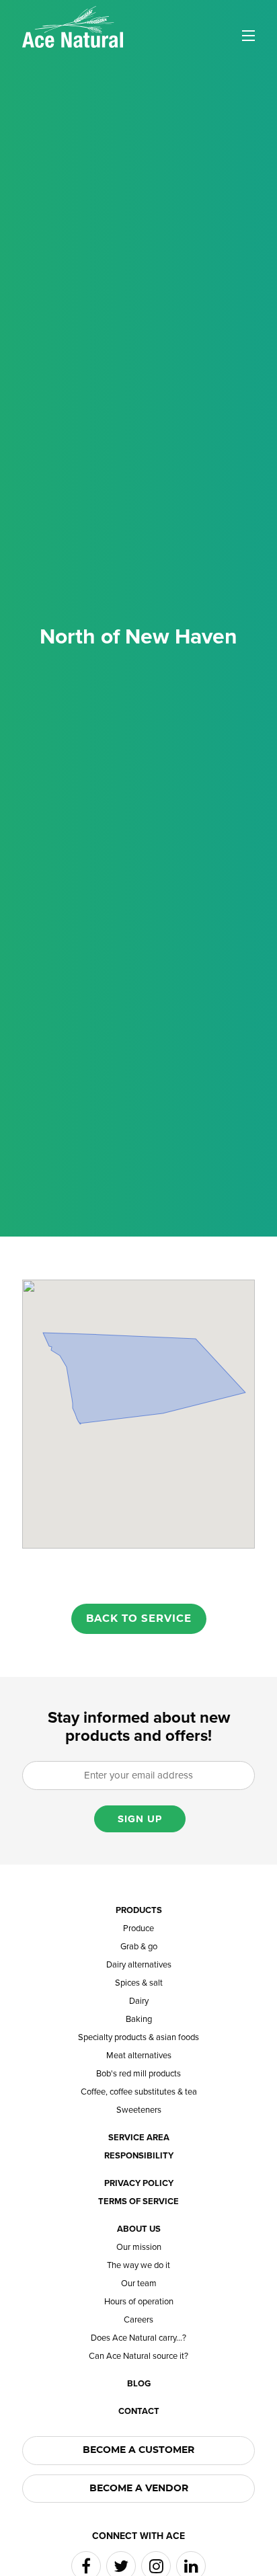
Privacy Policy (139, 2184)
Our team (139, 2284)
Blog (139, 2384)
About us (139, 2229)
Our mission (139, 2248)
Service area (139, 2138)
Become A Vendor (139, 2489)
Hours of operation (139, 2302)
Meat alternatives (139, 2056)
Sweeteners (139, 2110)
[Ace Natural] (73, 26)
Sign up (140, 1819)
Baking (139, 2020)
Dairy (139, 2001)
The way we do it (138, 2266)
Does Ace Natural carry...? (138, 2338)
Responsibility (139, 2156)
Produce (138, 1929)
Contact (139, 2412)
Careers (138, 2320)
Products (139, 1911)
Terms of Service (138, 2202)
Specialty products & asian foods (138, 2038)
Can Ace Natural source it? (138, 2356)
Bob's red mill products (138, 2074)
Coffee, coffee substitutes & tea (139, 2092)
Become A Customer (138, 2450)
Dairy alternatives (139, 1965)
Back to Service (139, 1619)
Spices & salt (139, 1983)
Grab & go (139, 1947)
